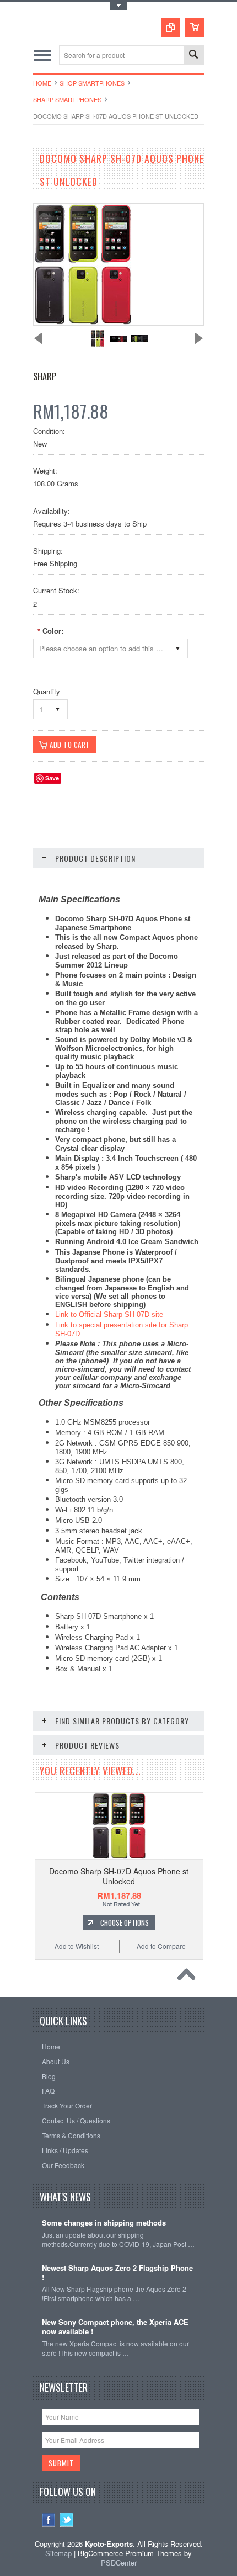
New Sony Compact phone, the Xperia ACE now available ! (115, 2327)
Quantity (47, 691)
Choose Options (125, 1922)
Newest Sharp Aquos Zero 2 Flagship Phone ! (117, 2273)
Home (42, 83)
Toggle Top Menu (118, 6)
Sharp (45, 376)
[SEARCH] (193, 55)
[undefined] (83, 322)
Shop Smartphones (92, 83)
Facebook (49, 2520)
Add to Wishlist (77, 1946)
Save (52, 778)
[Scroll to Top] (189, 1977)
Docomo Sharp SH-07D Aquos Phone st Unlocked (119, 1876)
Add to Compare (161, 1946)
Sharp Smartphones (67, 99)
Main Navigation (43, 55)
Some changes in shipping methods (104, 2223)
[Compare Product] (170, 28)
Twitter (67, 2520)
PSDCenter (119, 2562)
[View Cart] (195, 28)
